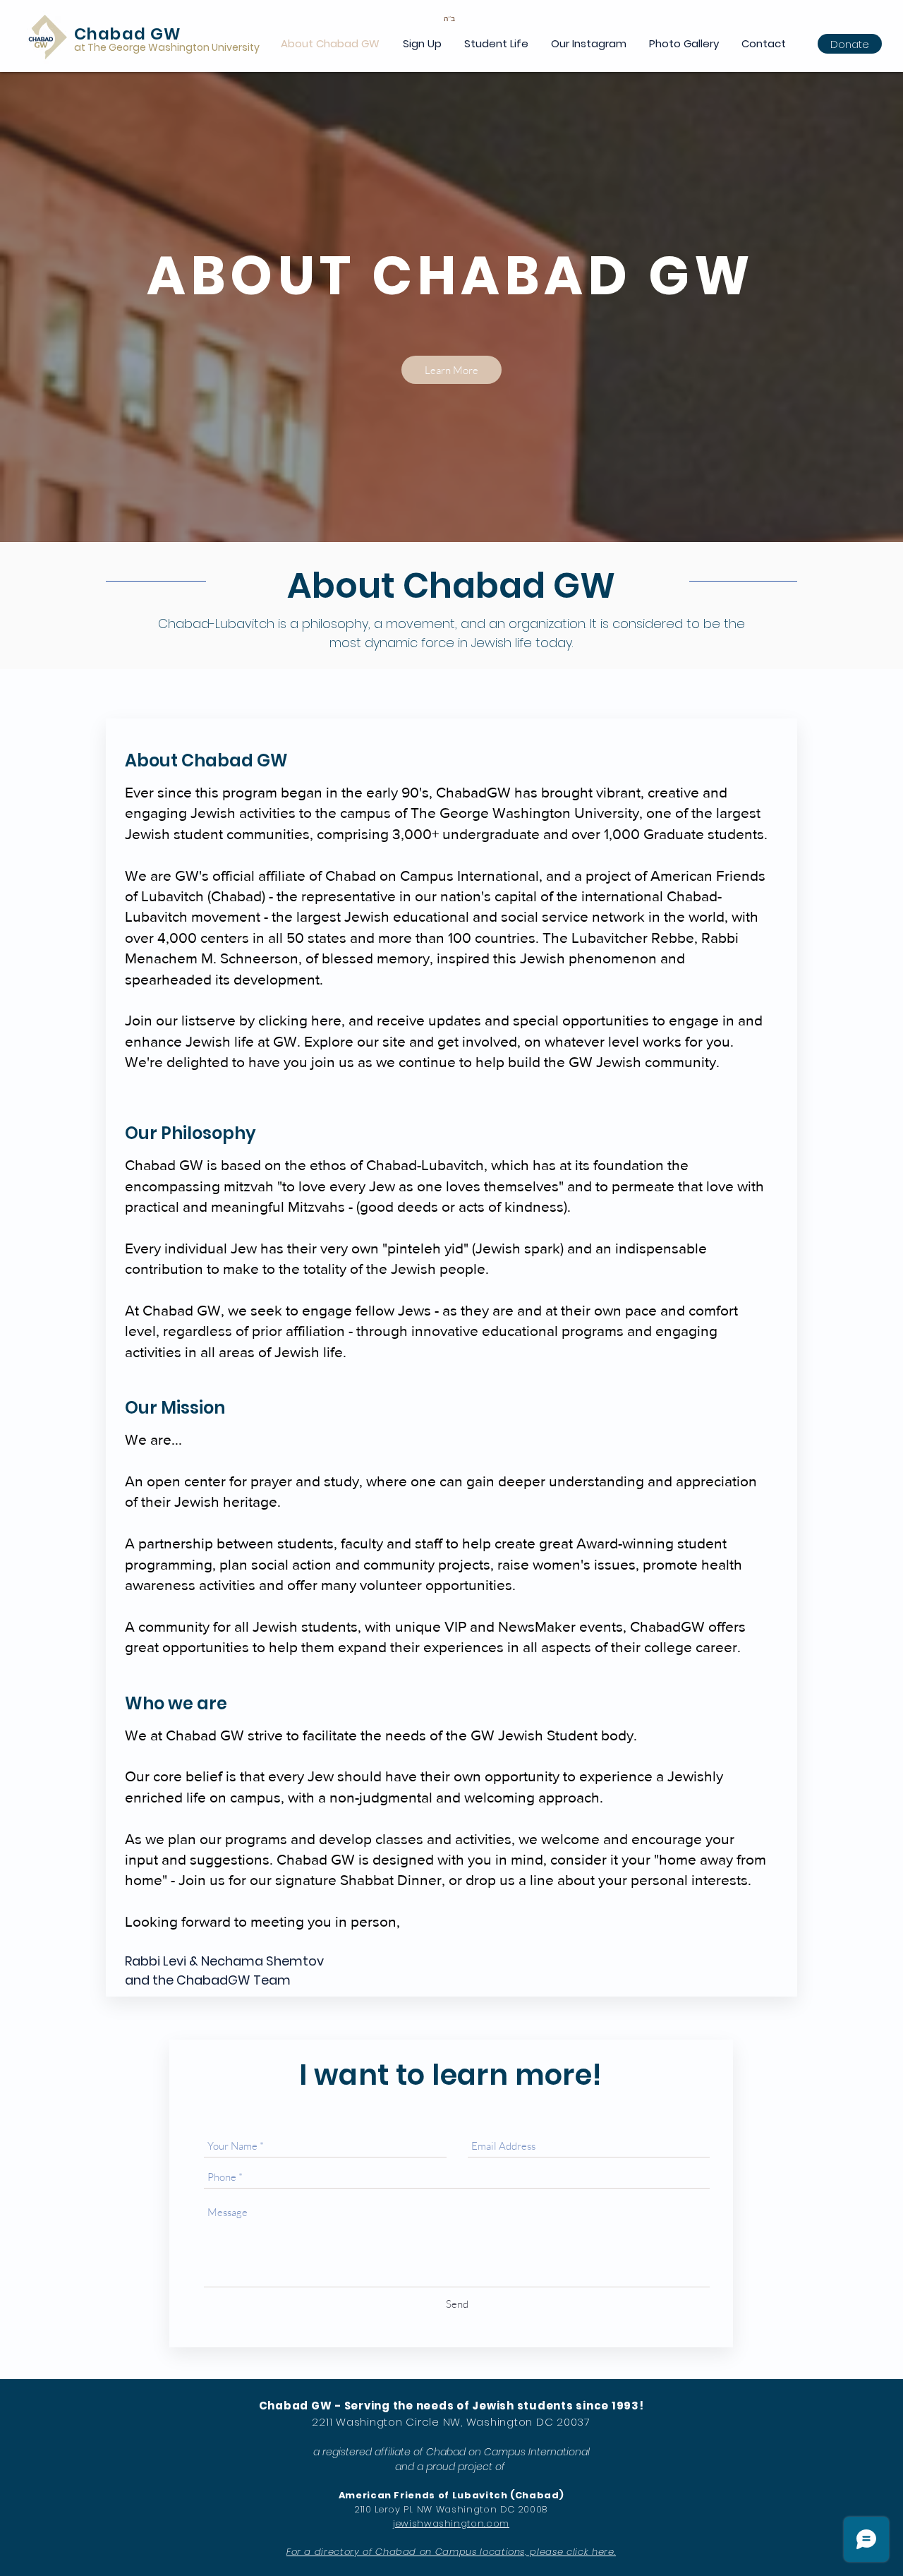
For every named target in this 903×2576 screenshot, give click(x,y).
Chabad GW (128, 34)
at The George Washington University (167, 47)
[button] (422, 43)
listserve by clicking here (260, 1020)
